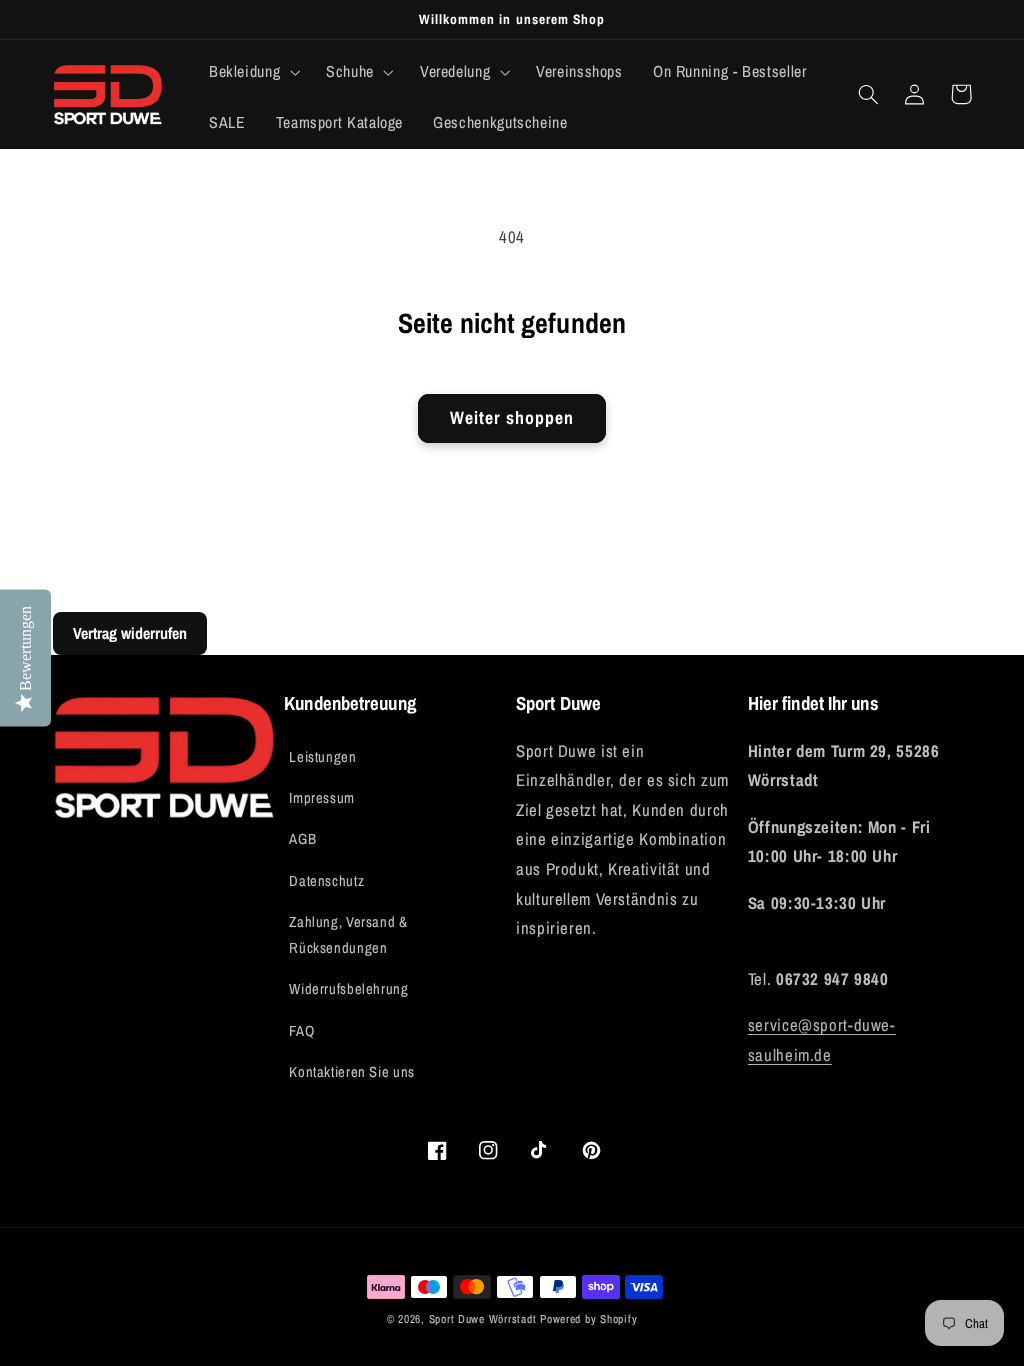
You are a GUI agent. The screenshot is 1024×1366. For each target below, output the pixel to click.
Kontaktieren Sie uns (352, 1072)
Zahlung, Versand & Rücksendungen (348, 935)
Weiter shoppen (512, 418)
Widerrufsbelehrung (348, 989)
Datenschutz (326, 881)
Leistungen (322, 757)
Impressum (322, 798)
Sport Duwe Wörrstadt (484, 1319)
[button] (252, 72)
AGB (302, 839)
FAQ (301, 1031)
